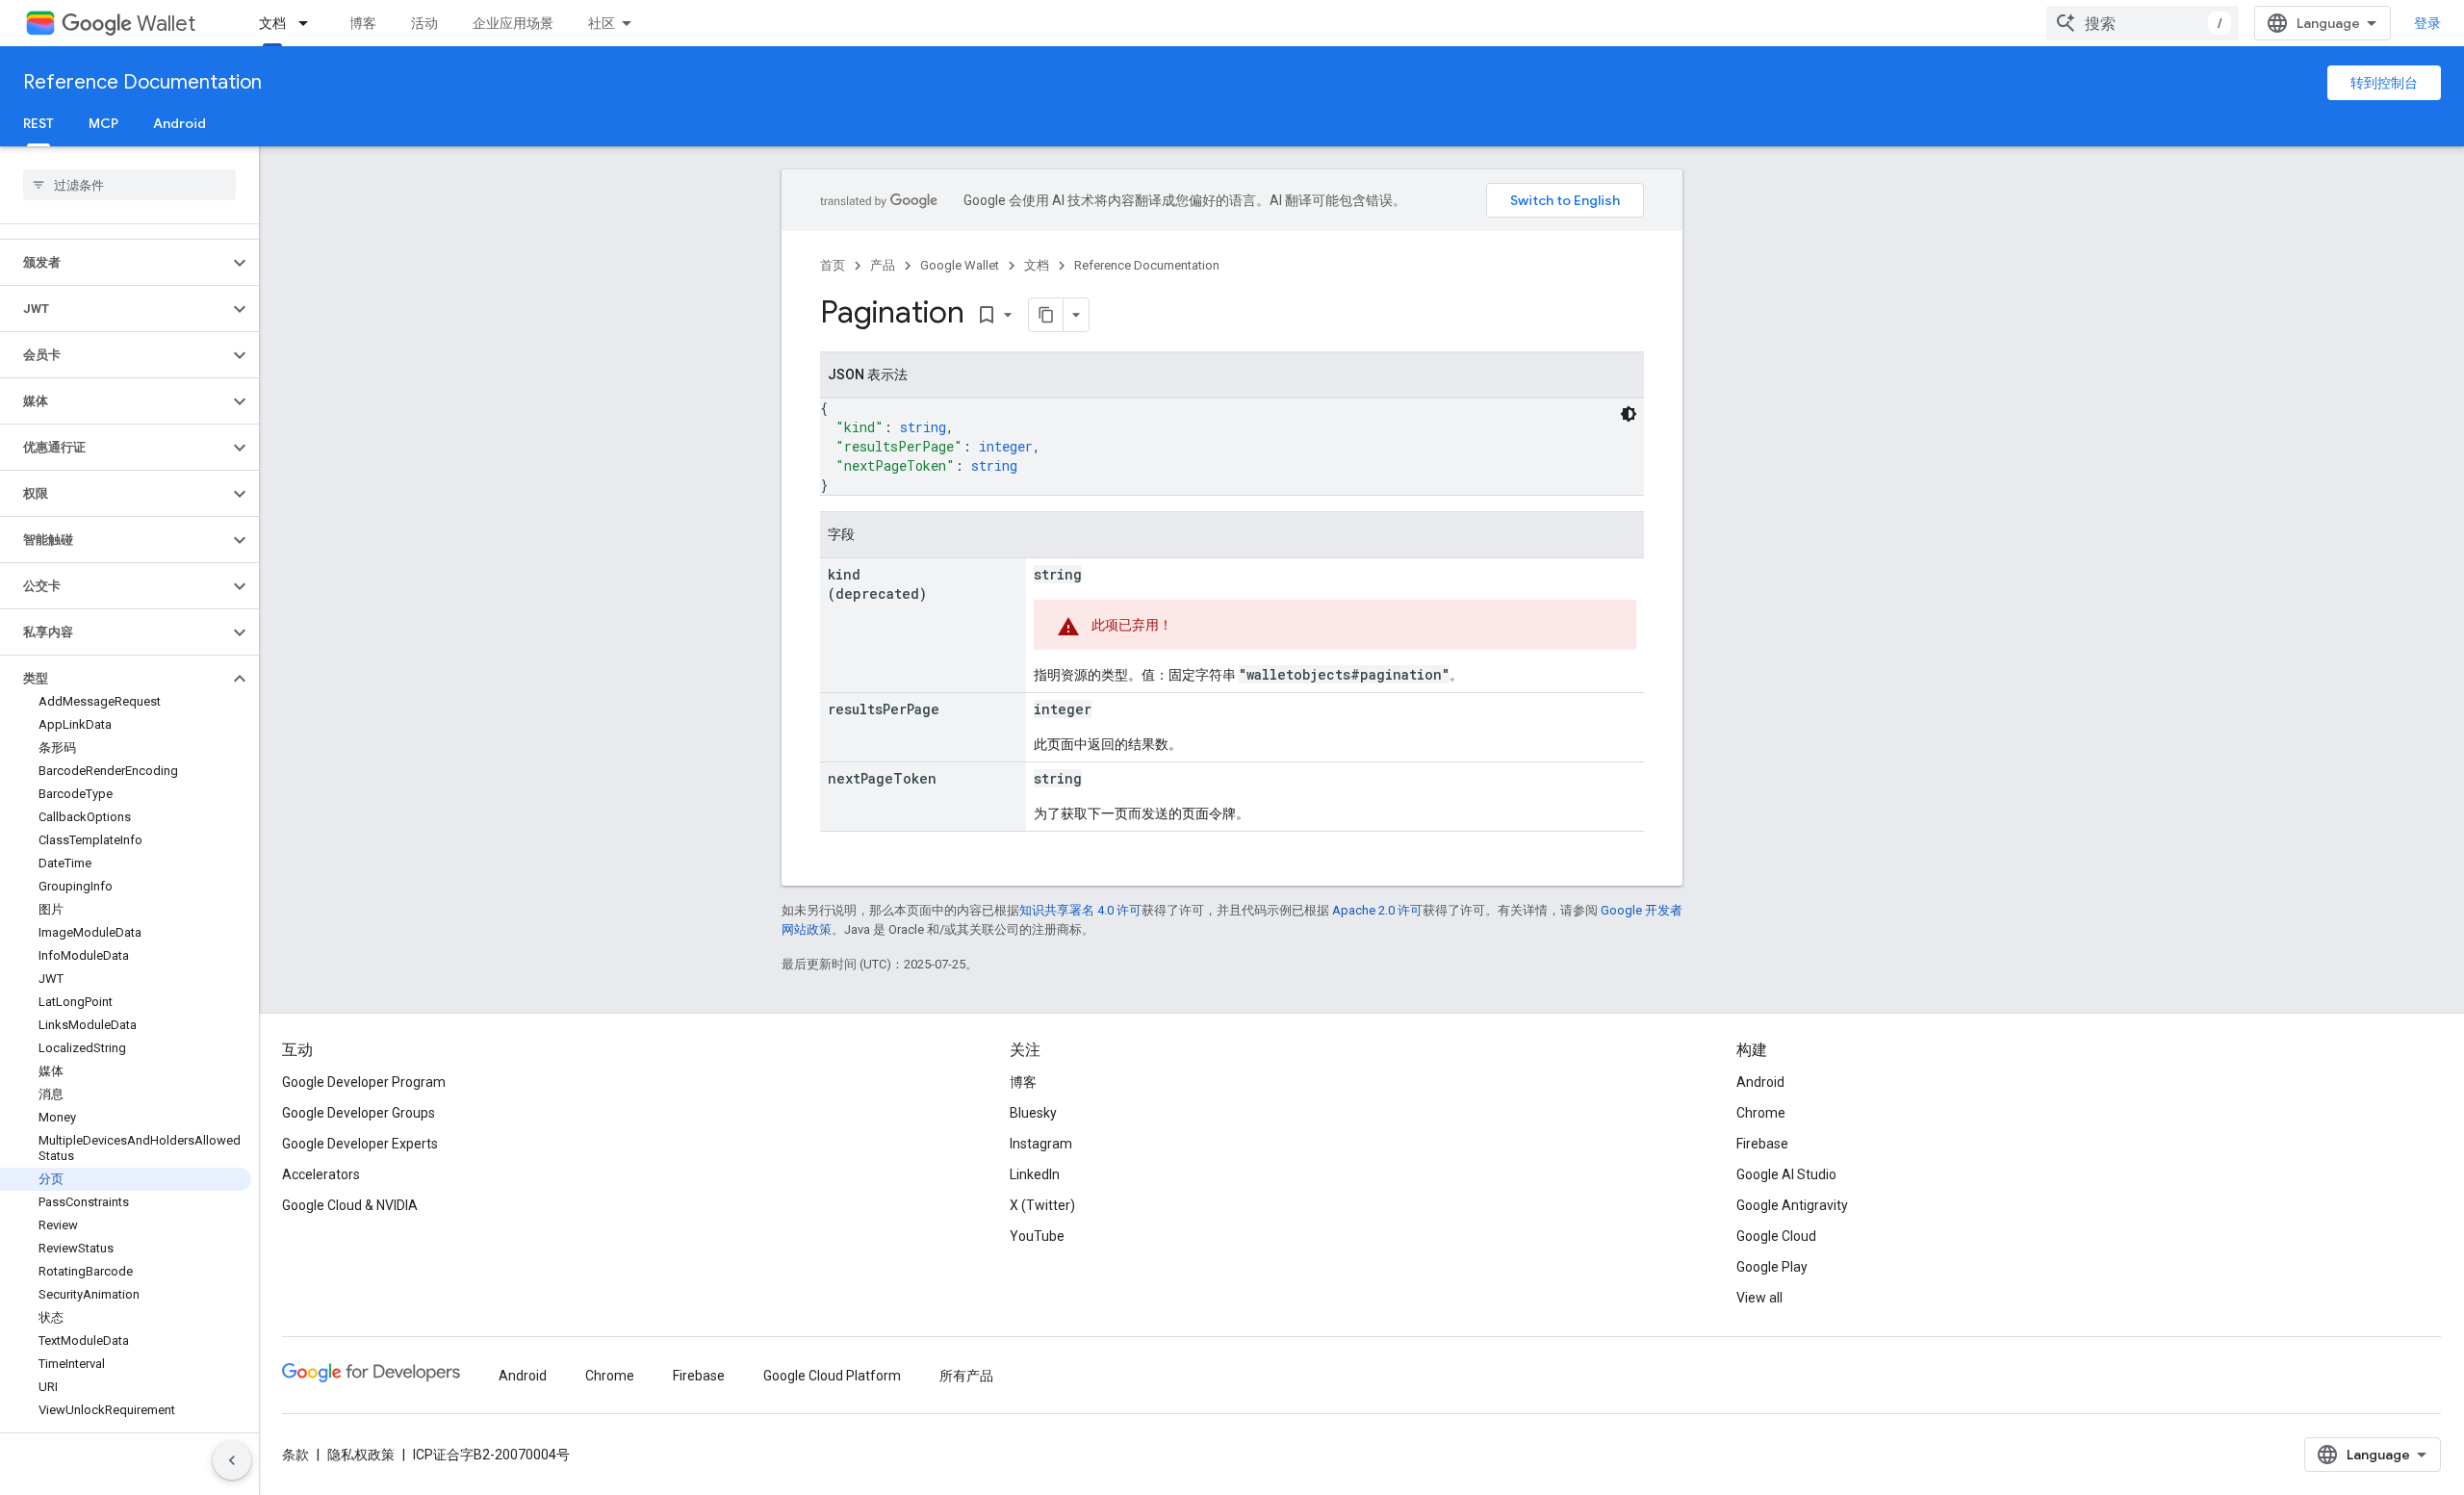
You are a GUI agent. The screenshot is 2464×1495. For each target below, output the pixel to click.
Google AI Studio (1786, 1174)
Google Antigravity (1792, 1205)
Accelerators (321, 1174)
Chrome (1761, 1113)
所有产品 (966, 1376)
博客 (363, 23)
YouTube (1037, 1236)
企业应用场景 (513, 23)
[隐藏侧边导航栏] (232, 1460)
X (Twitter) (1042, 1205)
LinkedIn (1035, 1174)
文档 (272, 23)
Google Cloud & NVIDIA (350, 1205)
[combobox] (2143, 23)
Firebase (1762, 1144)
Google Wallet (960, 265)
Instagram (1041, 1144)
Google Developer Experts (360, 1144)
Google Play (1772, 1267)
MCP (103, 123)
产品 (883, 265)
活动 (424, 23)
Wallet (166, 24)
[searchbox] (129, 185)
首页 (833, 265)
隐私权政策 (361, 1455)
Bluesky (1033, 1113)
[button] (114, 263)
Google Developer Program (364, 1082)
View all (1759, 1298)
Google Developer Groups (359, 1113)
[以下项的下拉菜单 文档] (309, 23)
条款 (295, 1455)
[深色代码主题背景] (1629, 414)
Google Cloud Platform (832, 1376)
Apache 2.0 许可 (1377, 910)
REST (38, 123)
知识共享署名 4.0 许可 (1080, 910)
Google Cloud (1776, 1236)
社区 (602, 23)
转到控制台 (2384, 83)
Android (180, 123)
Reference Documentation (142, 82)
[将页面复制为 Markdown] (1046, 315)
